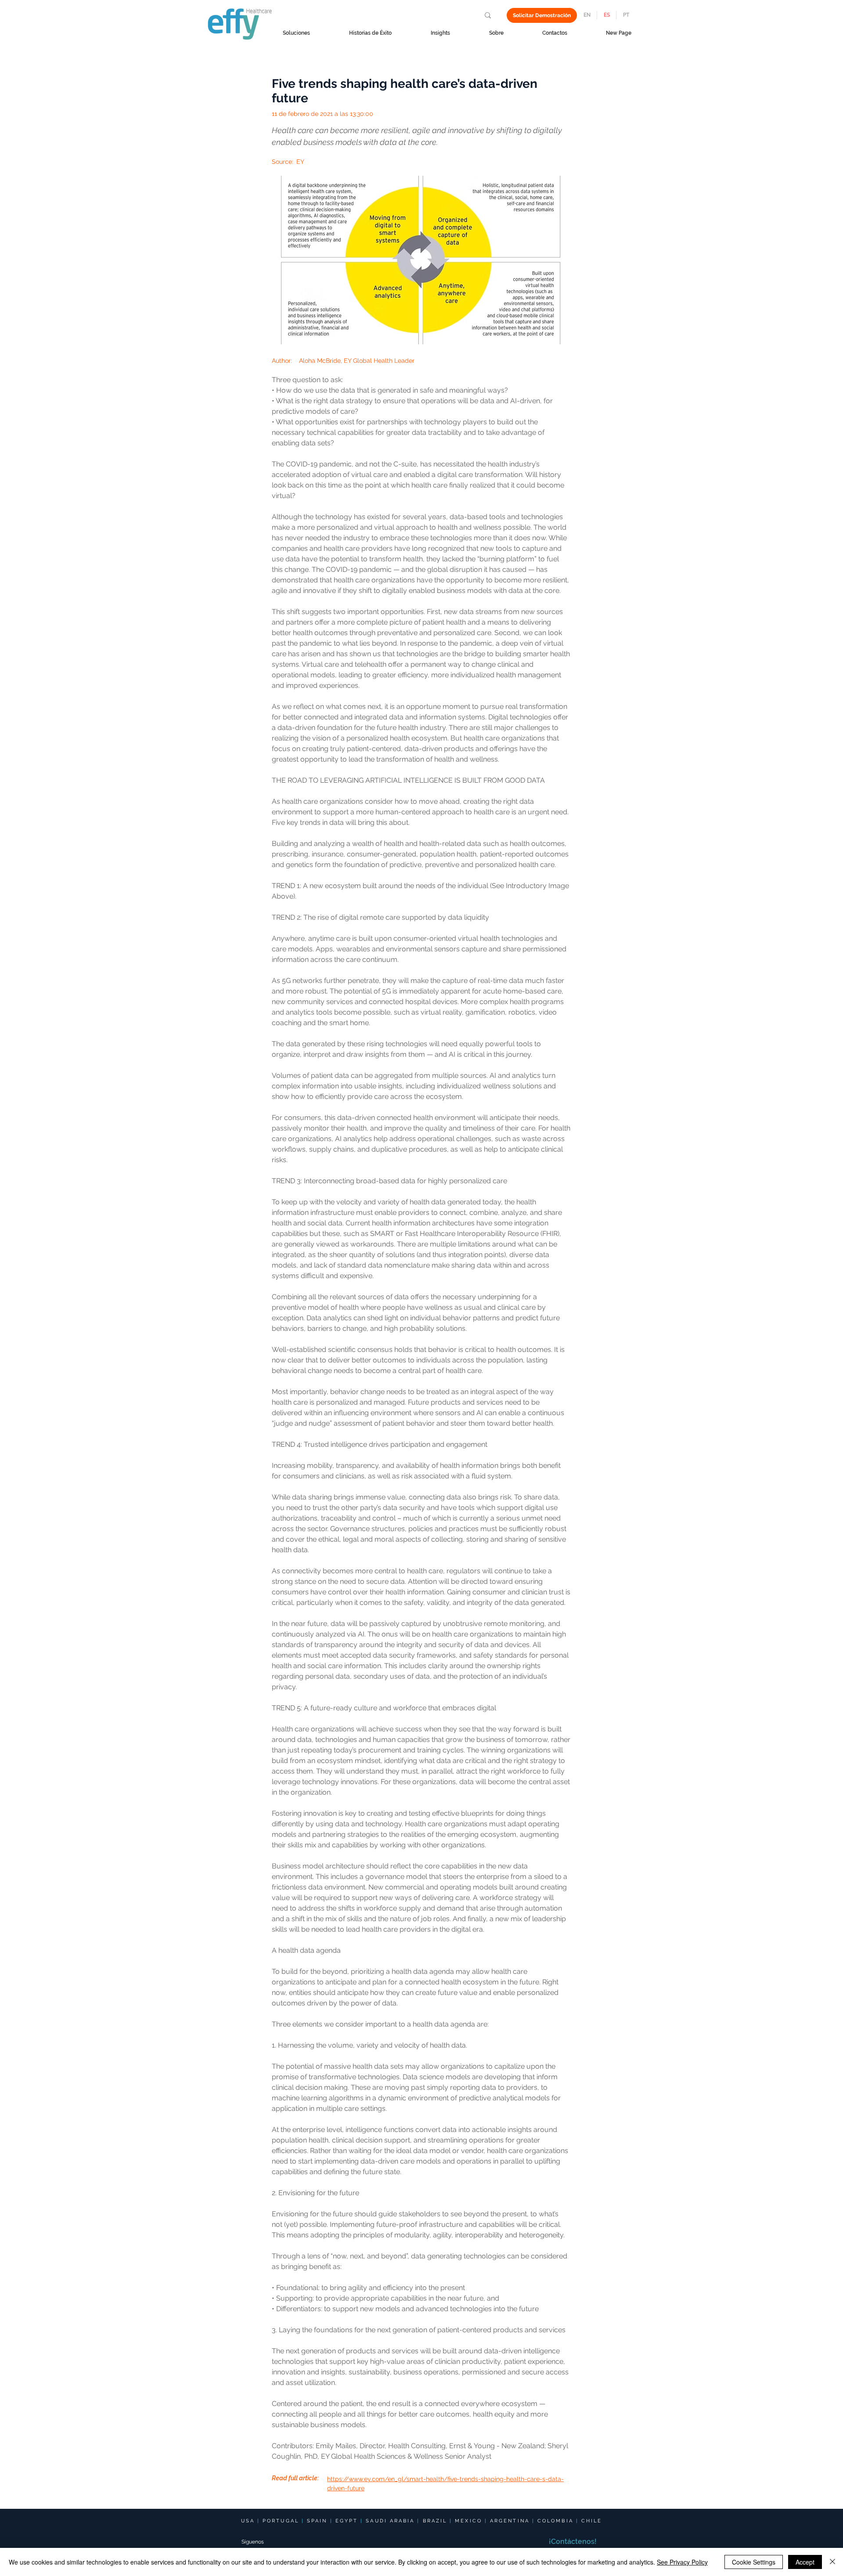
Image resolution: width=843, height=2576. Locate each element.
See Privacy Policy (682, 2562)
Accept (805, 2562)
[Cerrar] (832, 2562)
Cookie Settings (754, 2562)
